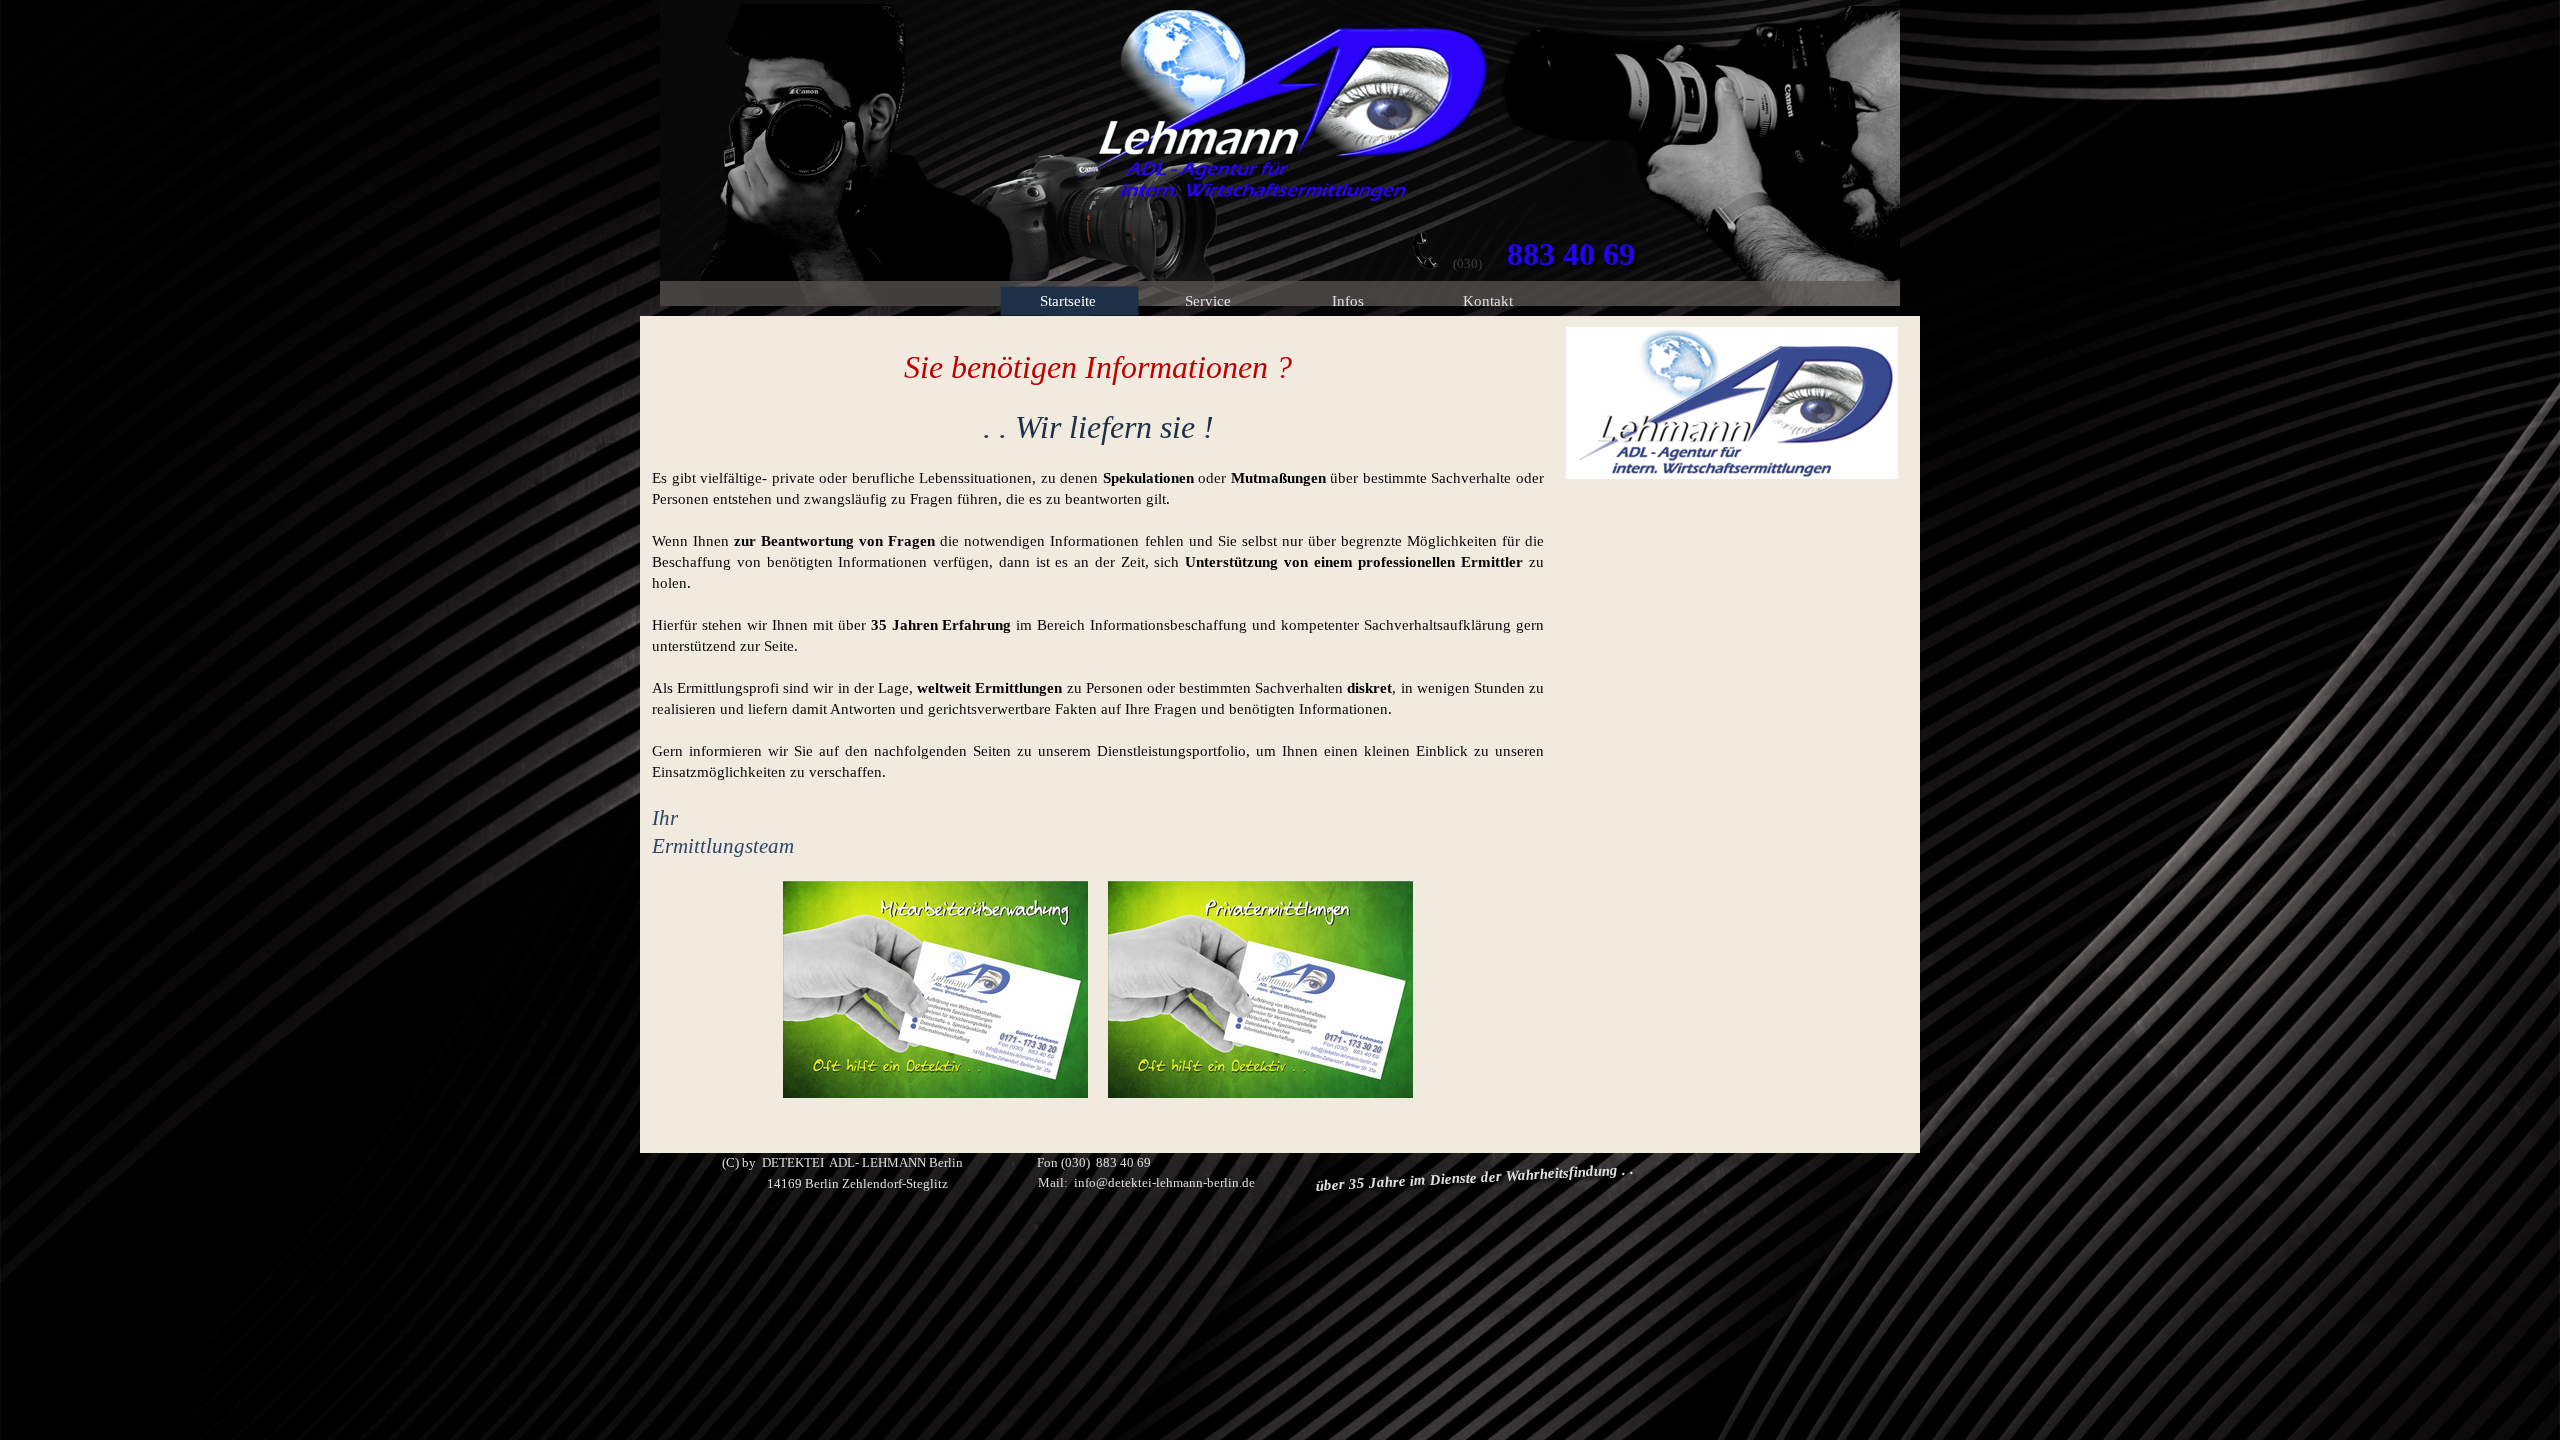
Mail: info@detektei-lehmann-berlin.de (1146, 1182)
